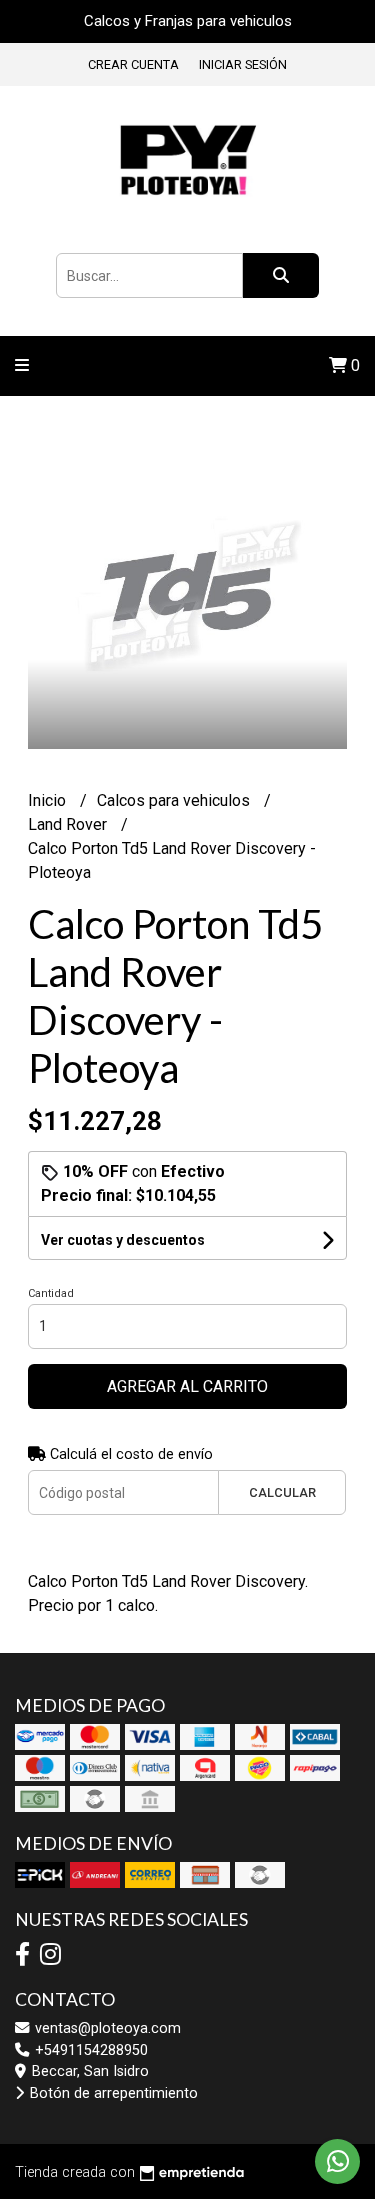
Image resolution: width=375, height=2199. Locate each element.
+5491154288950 (89, 2050)
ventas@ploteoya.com (106, 2028)
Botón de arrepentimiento (112, 2093)
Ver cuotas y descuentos (123, 1240)
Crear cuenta (133, 64)
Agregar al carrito (187, 1386)
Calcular (282, 1492)
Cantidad (51, 1293)
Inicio (49, 800)
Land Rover (69, 824)
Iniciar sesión (243, 64)
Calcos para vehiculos (175, 800)
